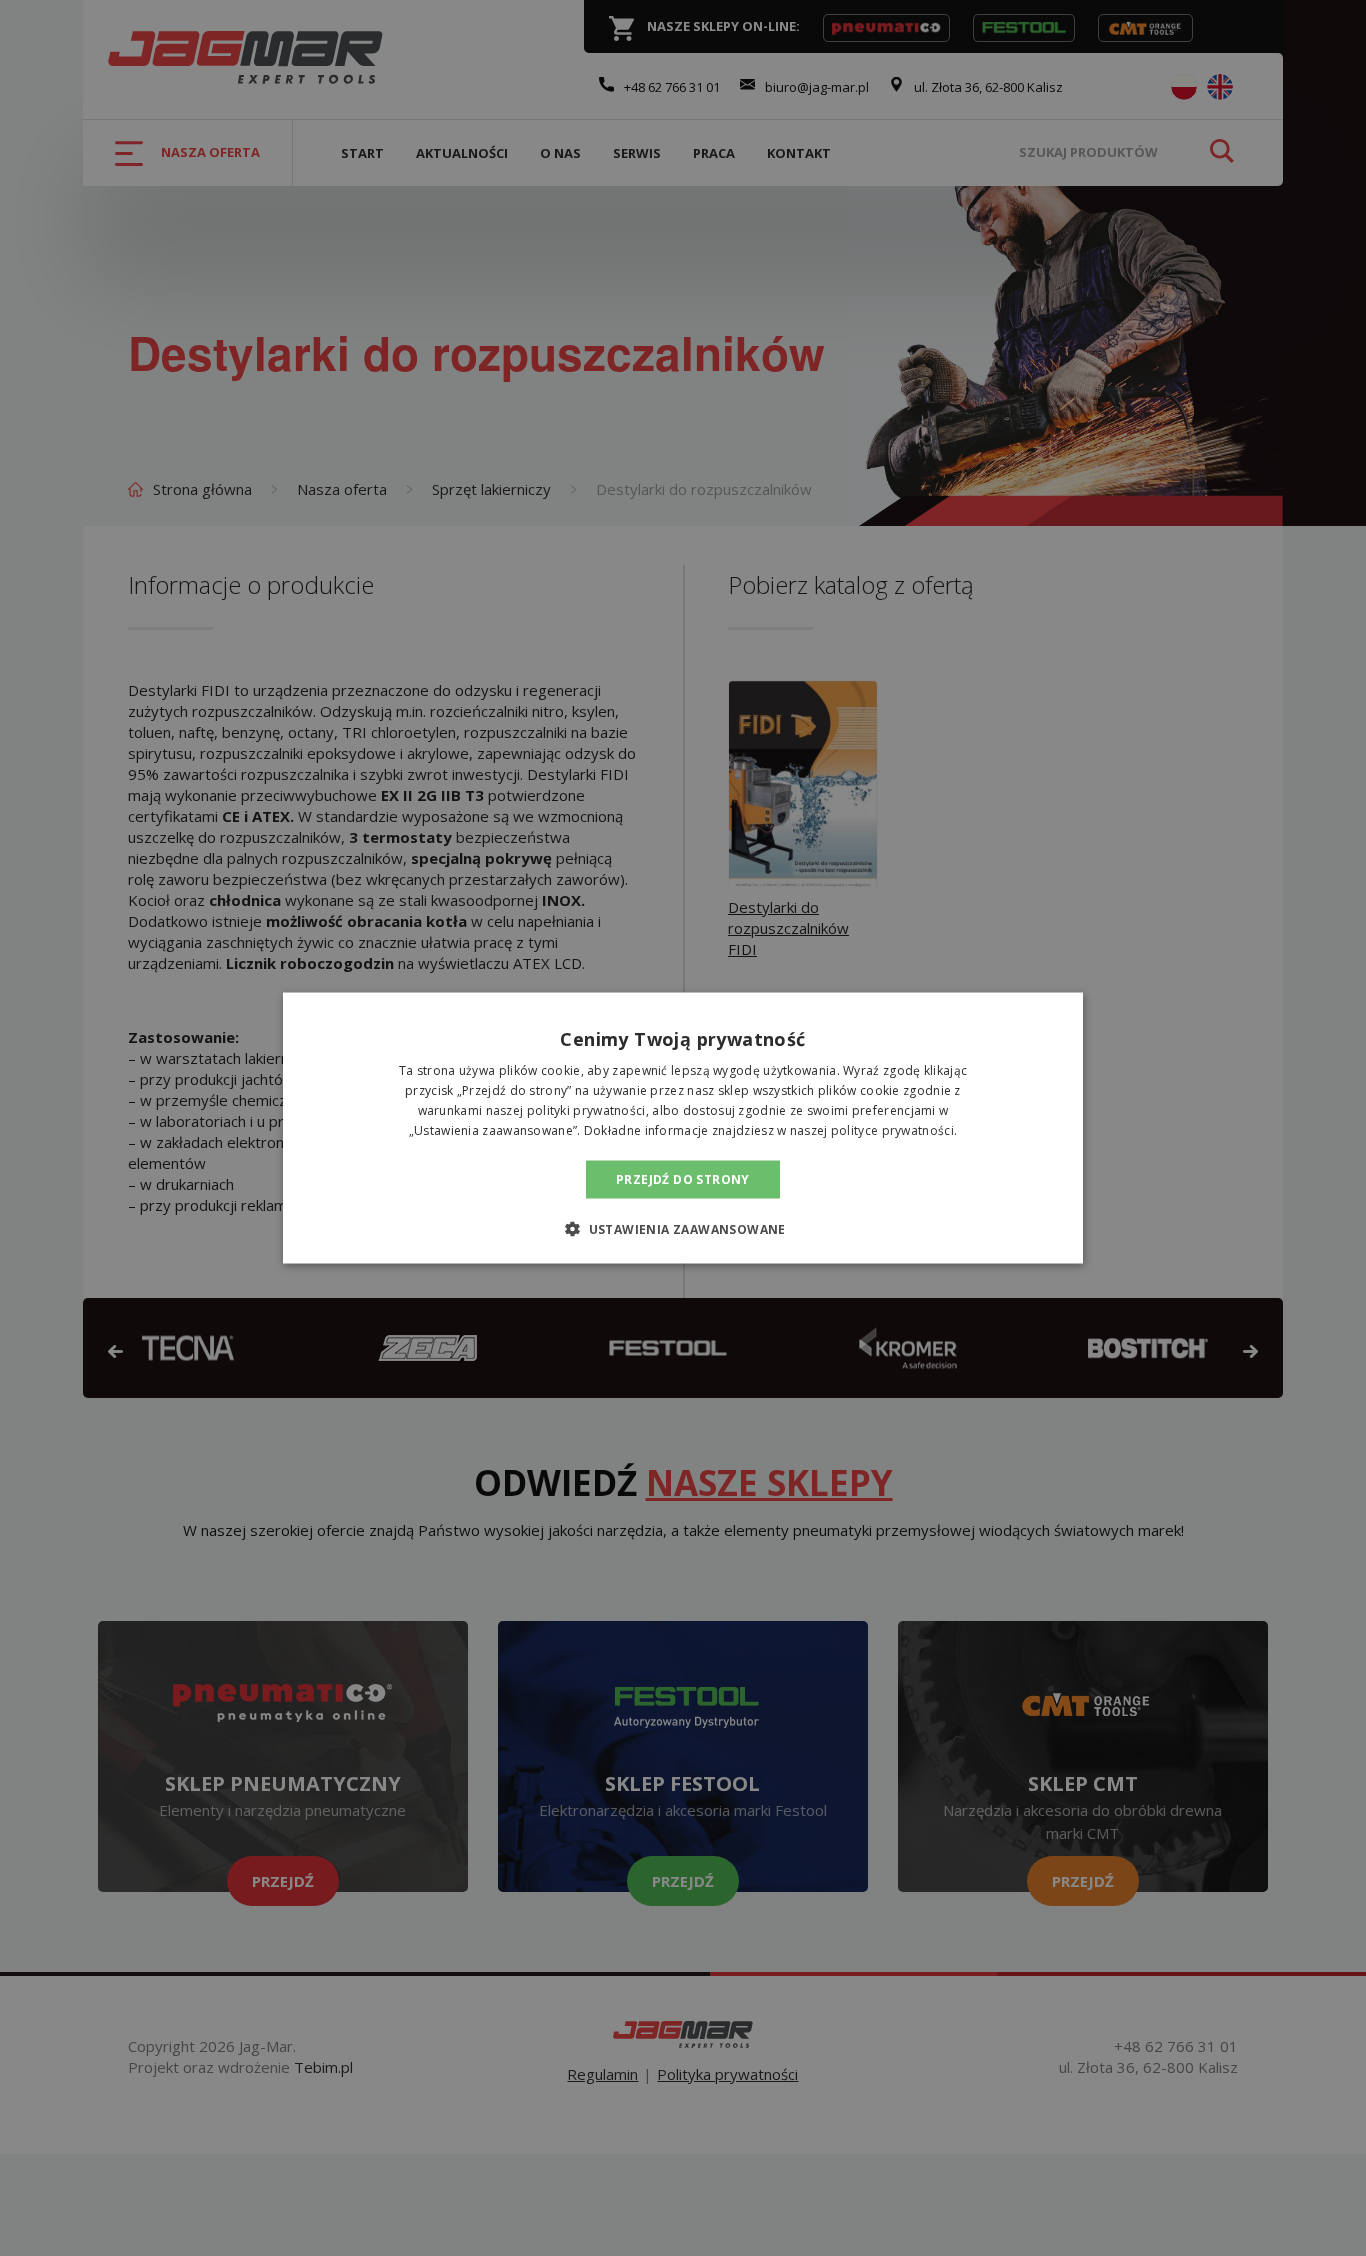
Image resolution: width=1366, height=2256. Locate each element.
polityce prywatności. (894, 1129)
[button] (683, 1228)
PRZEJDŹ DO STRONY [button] (683, 1178)
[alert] (683, 1128)
